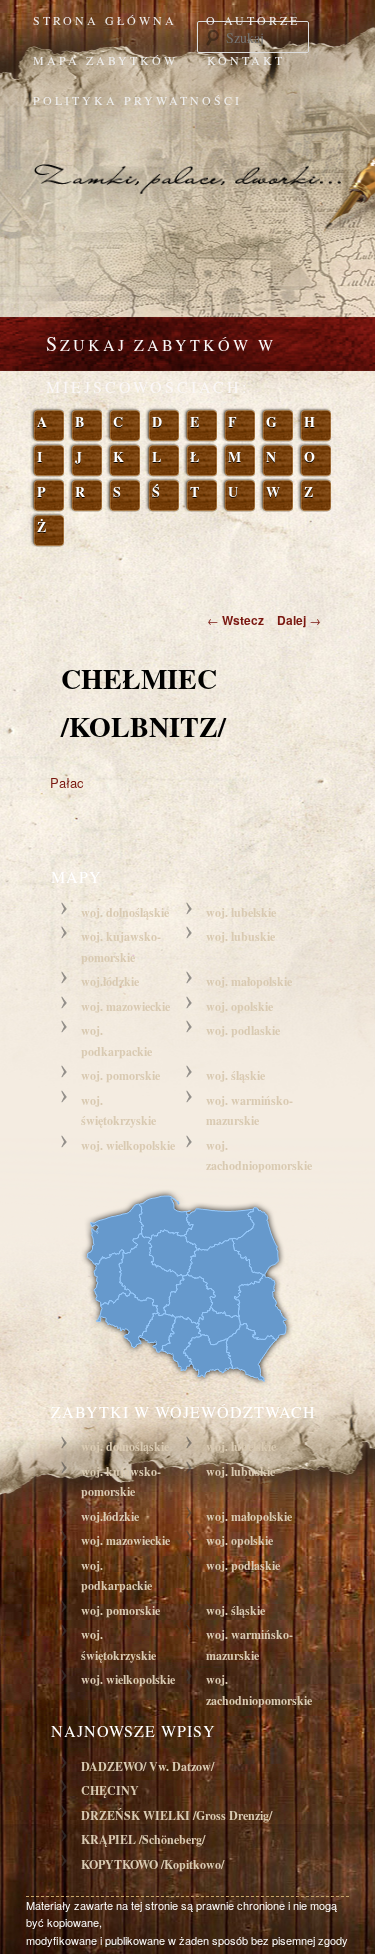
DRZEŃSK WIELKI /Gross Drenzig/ (176, 1815)
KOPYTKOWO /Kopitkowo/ (152, 1864)
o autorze (253, 20)
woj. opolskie (239, 1006)
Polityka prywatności (137, 100)
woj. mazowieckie (125, 1006)
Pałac (67, 782)
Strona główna (105, 20)
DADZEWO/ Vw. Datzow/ (147, 1766)
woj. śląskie (235, 1075)
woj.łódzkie (110, 981)
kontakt (246, 60)
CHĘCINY (110, 1790)
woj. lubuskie (240, 936)
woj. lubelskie (241, 912)
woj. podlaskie (243, 1030)
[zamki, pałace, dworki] (187, 160)
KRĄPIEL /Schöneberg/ (143, 1839)
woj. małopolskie (249, 981)
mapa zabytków (105, 60)
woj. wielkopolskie (128, 1145)
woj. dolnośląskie (125, 912)
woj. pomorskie (120, 1075)
